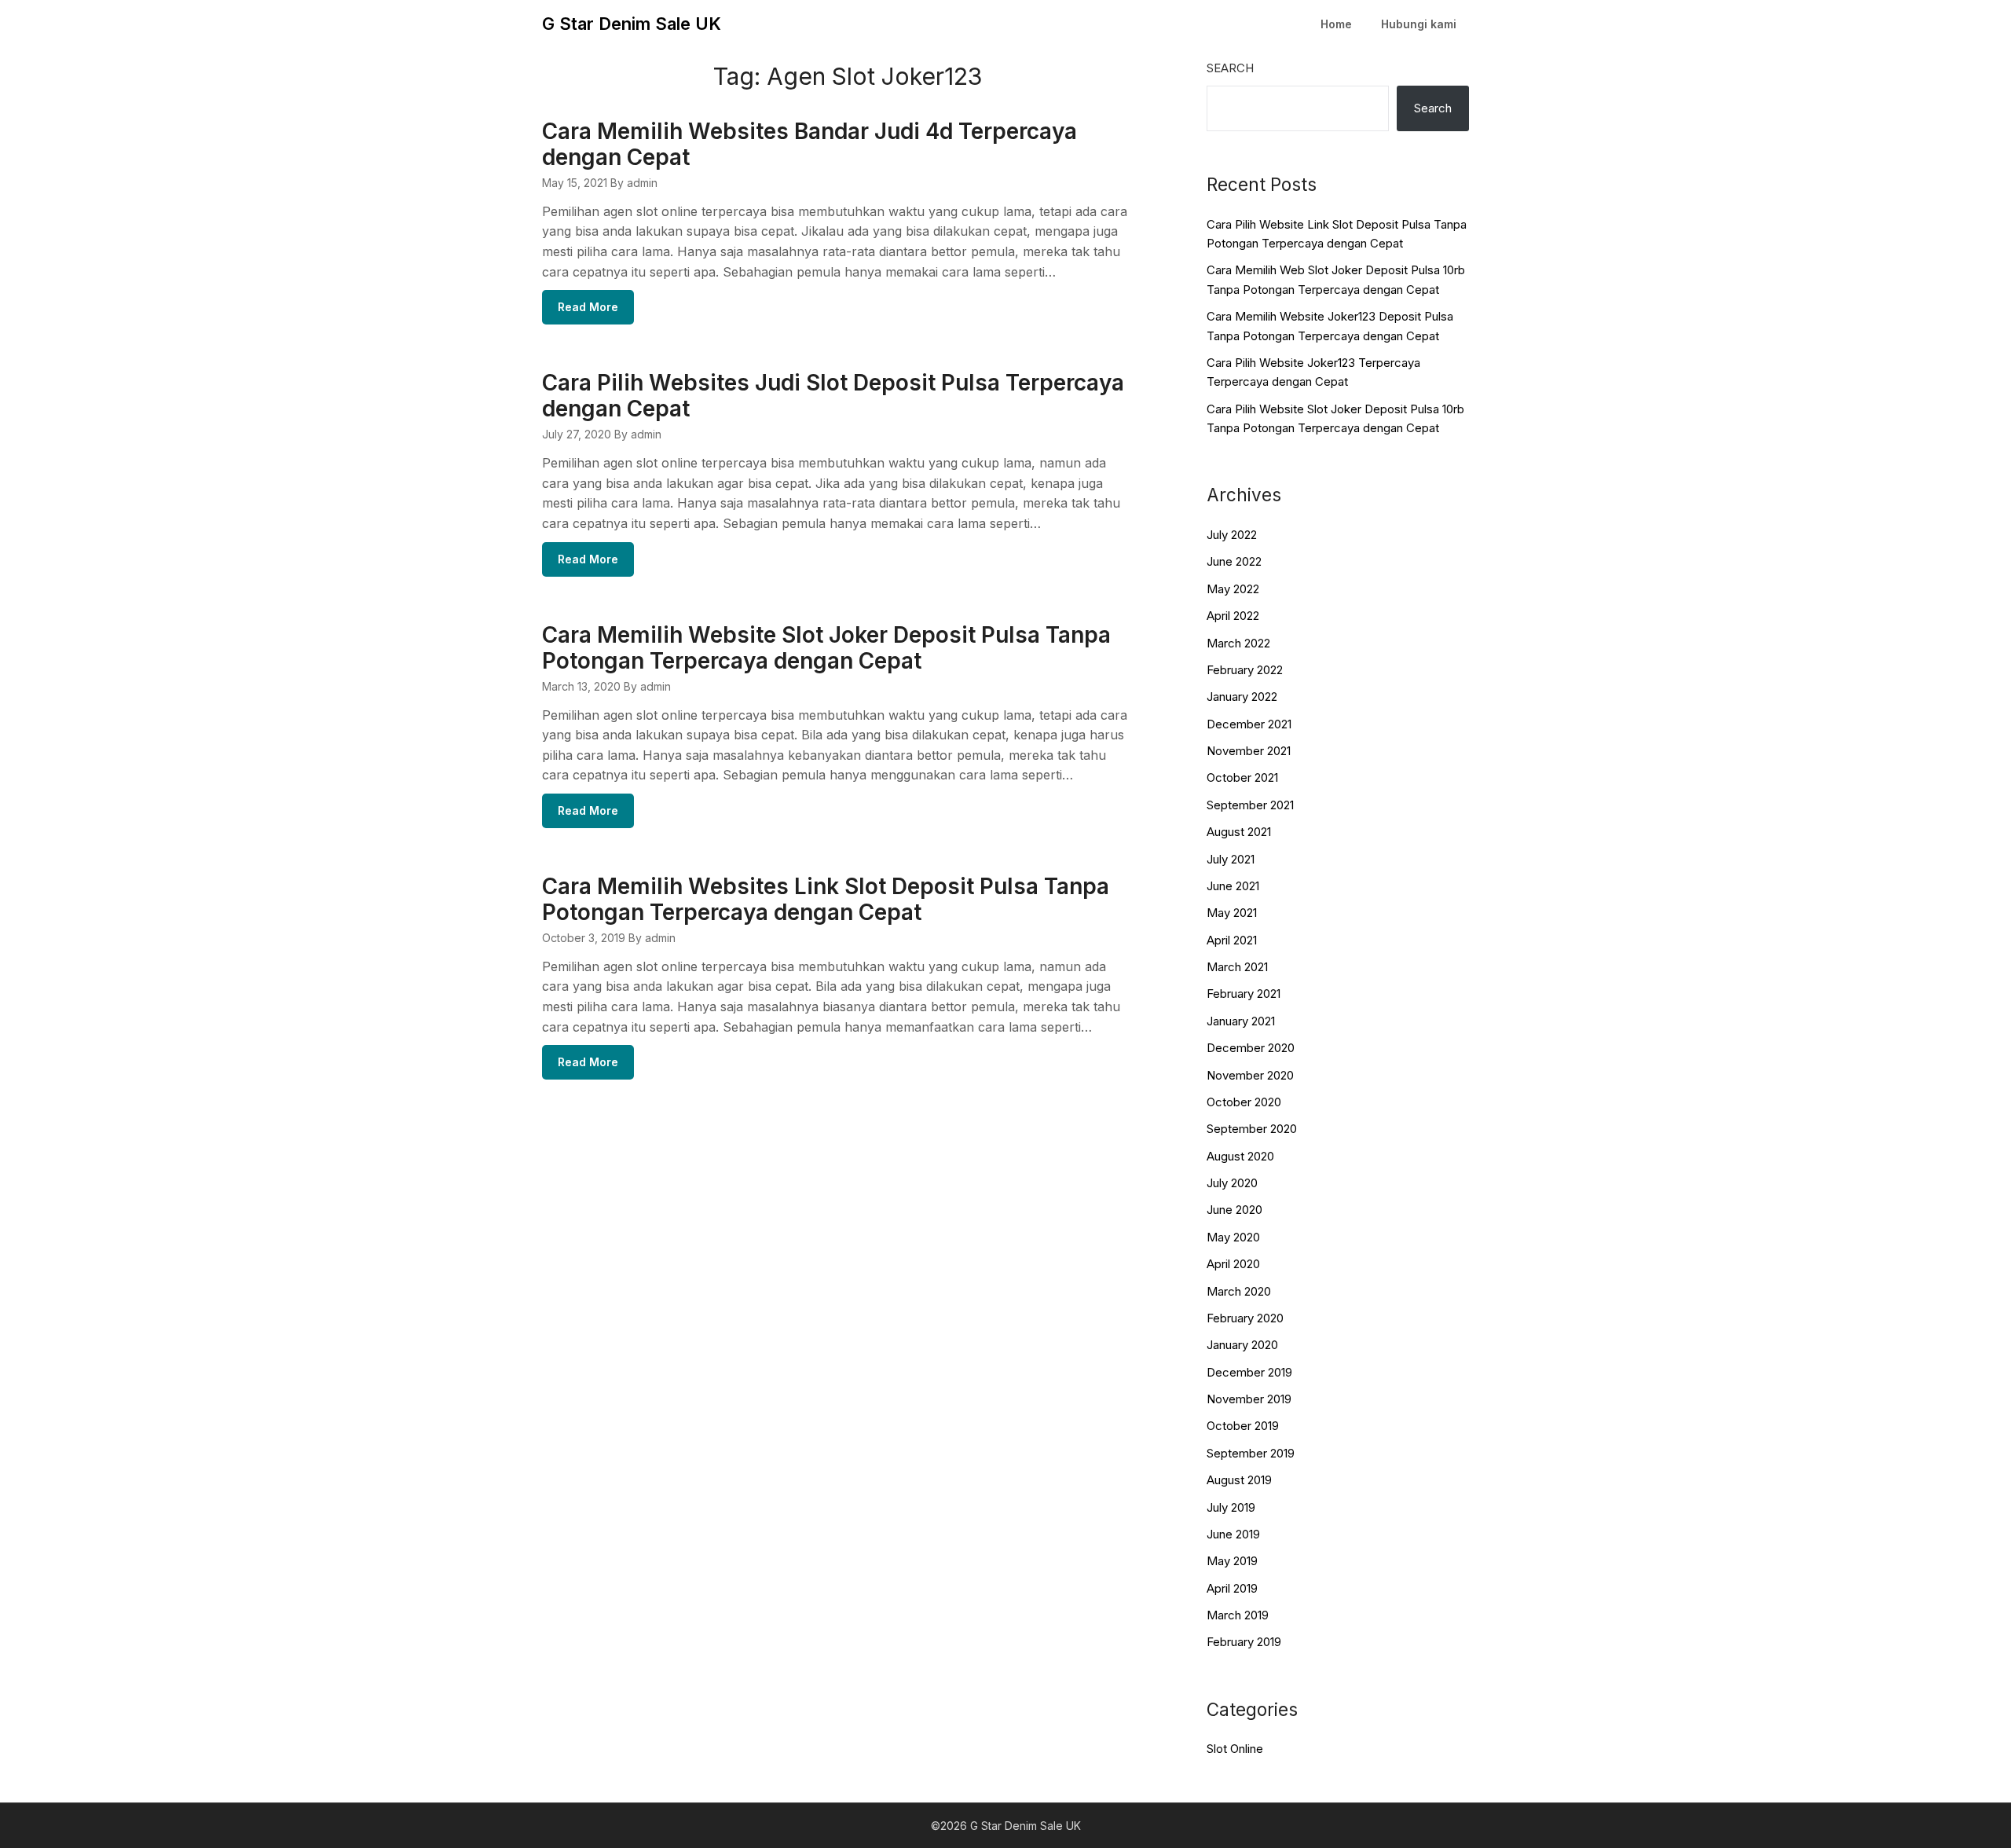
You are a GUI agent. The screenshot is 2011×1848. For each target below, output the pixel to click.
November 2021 (1249, 751)
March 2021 (1237, 967)
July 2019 (1231, 1507)
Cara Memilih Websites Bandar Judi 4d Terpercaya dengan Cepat (810, 144)
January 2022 (1242, 697)
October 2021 (1242, 777)
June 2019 (1233, 1534)
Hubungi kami (1419, 24)
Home (1336, 24)
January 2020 (1242, 1345)
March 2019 (1238, 1615)
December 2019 (1249, 1372)
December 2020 (1251, 1048)
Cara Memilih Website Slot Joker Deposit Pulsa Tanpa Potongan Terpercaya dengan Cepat (826, 648)
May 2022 (1233, 589)
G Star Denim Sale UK (632, 24)
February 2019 (1244, 1642)
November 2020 (1250, 1075)
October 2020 (1244, 1102)
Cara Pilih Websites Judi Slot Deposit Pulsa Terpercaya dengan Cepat (833, 396)
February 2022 (1245, 670)
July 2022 (1232, 535)
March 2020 (1239, 1291)
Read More (588, 307)
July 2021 (1231, 859)
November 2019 (1249, 1399)
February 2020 (1245, 1318)
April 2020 (1233, 1264)
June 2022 (1234, 561)
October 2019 (1243, 1426)
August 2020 (1240, 1156)
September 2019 (1251, 1453)
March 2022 (1238, 643)
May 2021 (1232, 913)
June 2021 (1233, 886)
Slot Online (1235, 1749)
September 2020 (1252, 1129)
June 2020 (1234, 1210)
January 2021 (1241, 1021)
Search (1230, 68)
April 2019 (1232, 1588)
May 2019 (1232, 1561)
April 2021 (1232, 940)
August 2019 (1239, 1480)
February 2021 (1244, 994)
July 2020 (1232, 1183)
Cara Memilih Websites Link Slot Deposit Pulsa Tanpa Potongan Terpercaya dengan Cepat (826, 899)
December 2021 (1249, 724)
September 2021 (1250, 805)
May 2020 (1233, 1237)
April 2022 (1233, 616)
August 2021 (1239, 832)
